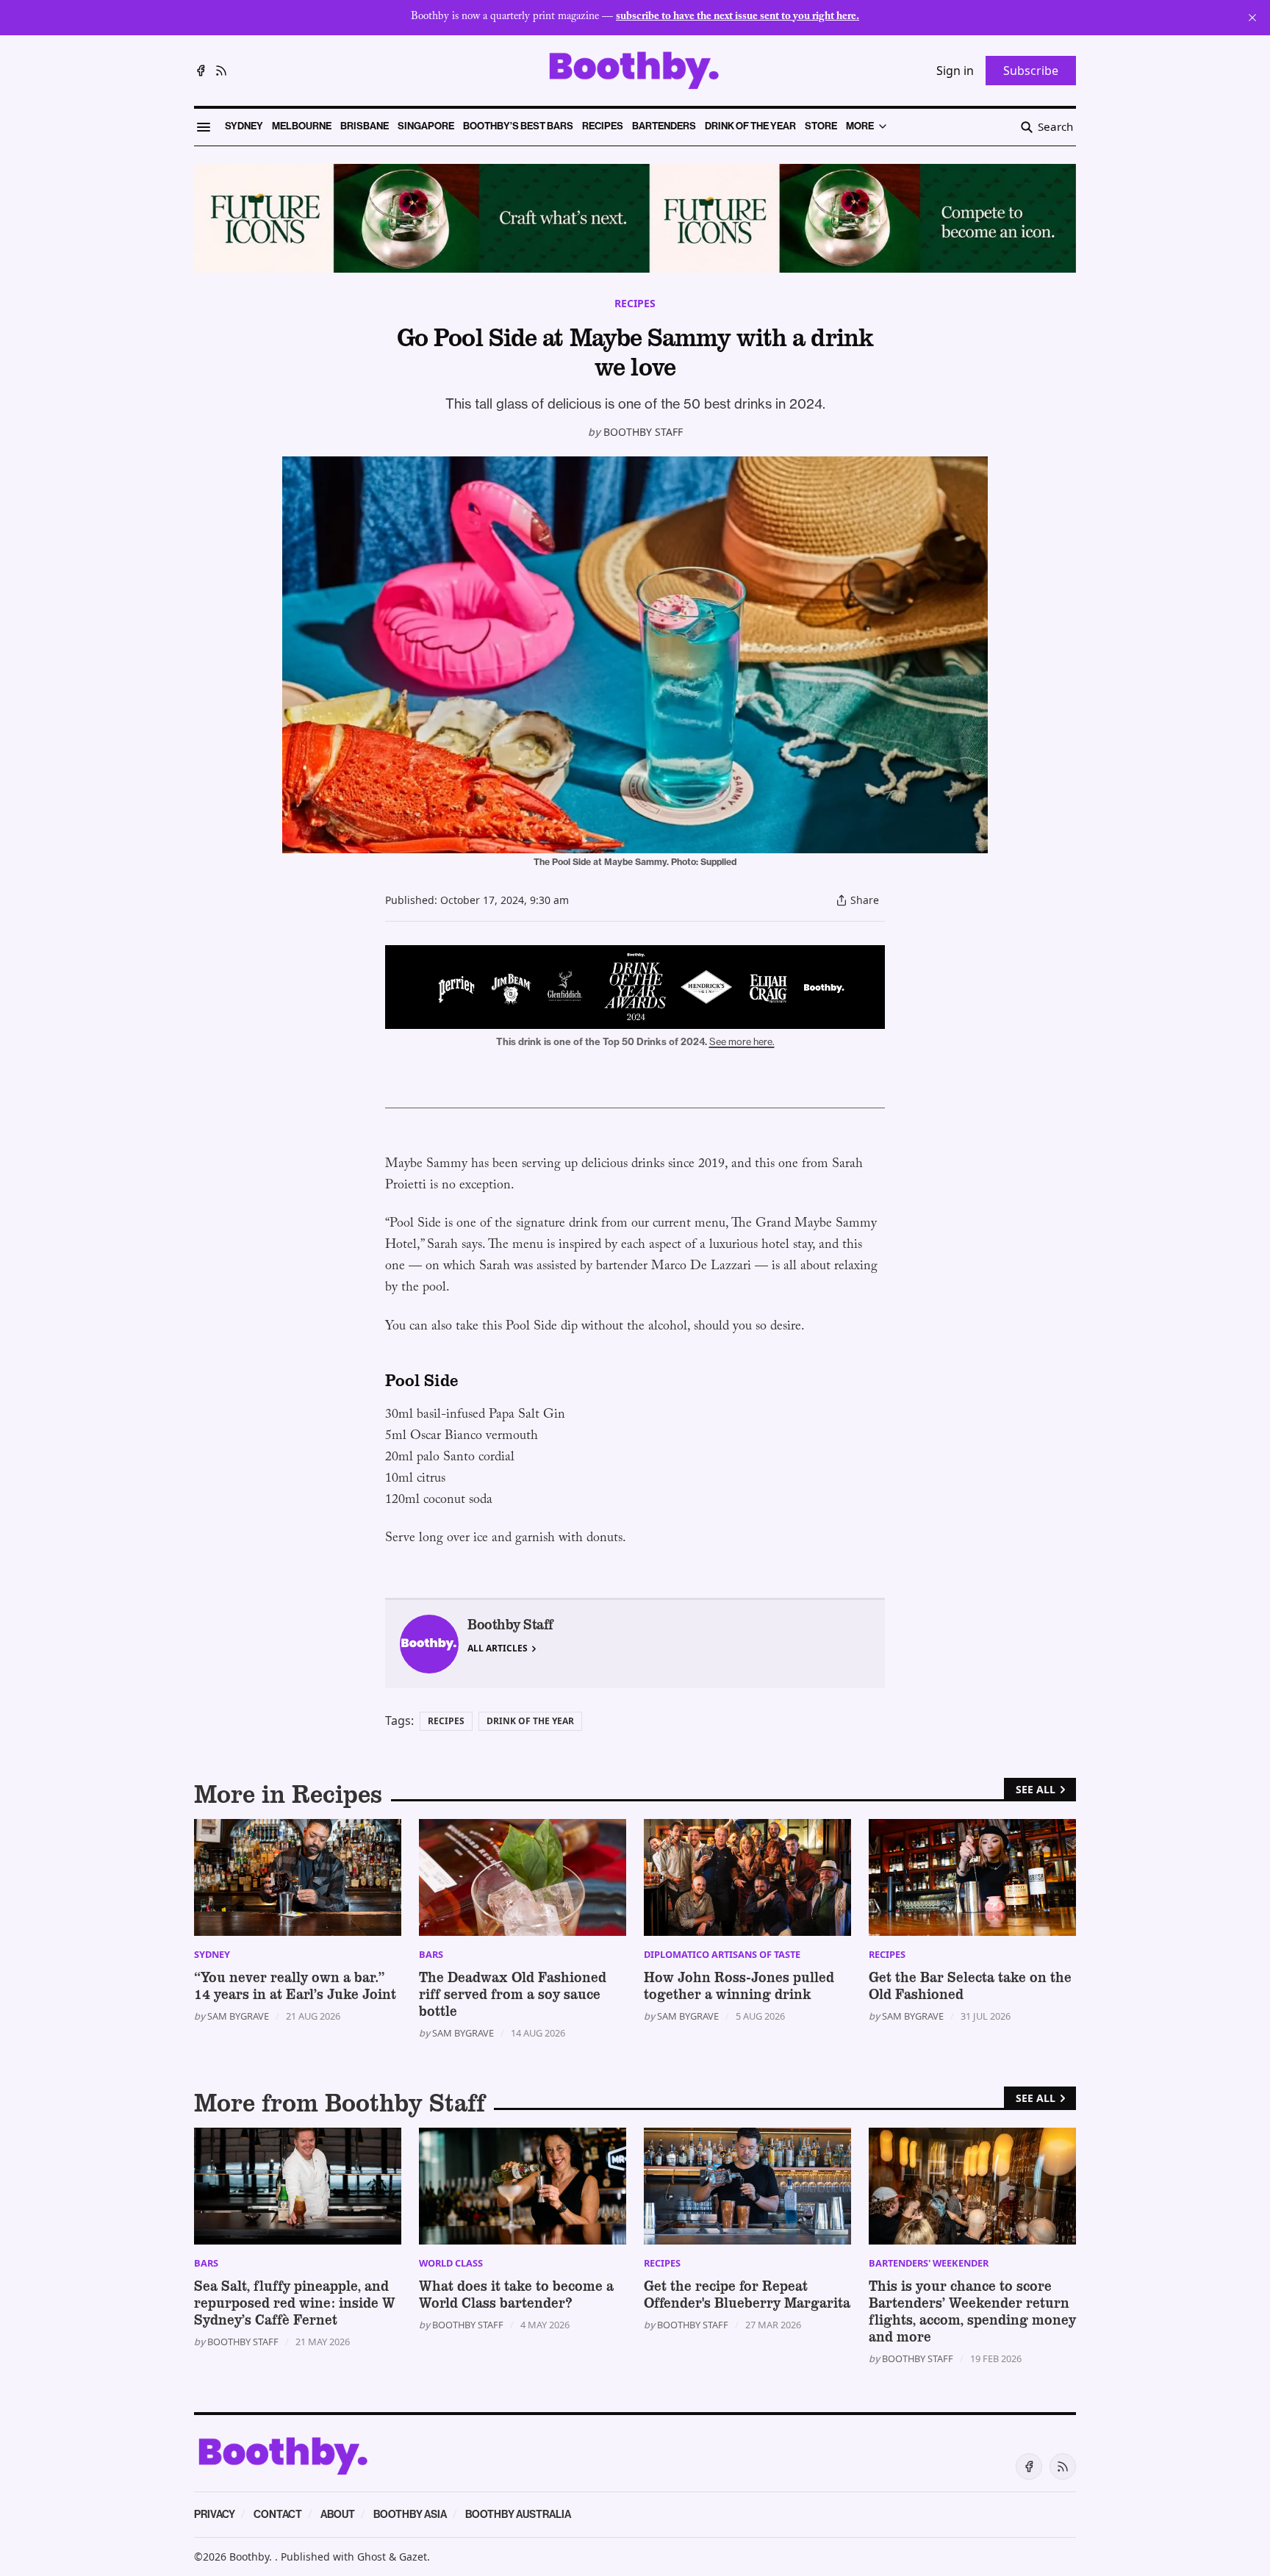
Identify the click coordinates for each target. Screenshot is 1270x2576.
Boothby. (252, 2557)
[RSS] (221, 71)
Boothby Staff (643, 432)
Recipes (635, 303)
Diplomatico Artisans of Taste (722, 1954)
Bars (431, 1954)
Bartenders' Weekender (929, 2263)
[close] (1252, 18)
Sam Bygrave (238, 2016)
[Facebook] (201, 71)
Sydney (212, 1954)
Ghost (372, 2557)
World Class (451, 2263)
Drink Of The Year (530, 1721)
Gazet (413, 2557)
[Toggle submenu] (883, 126)
